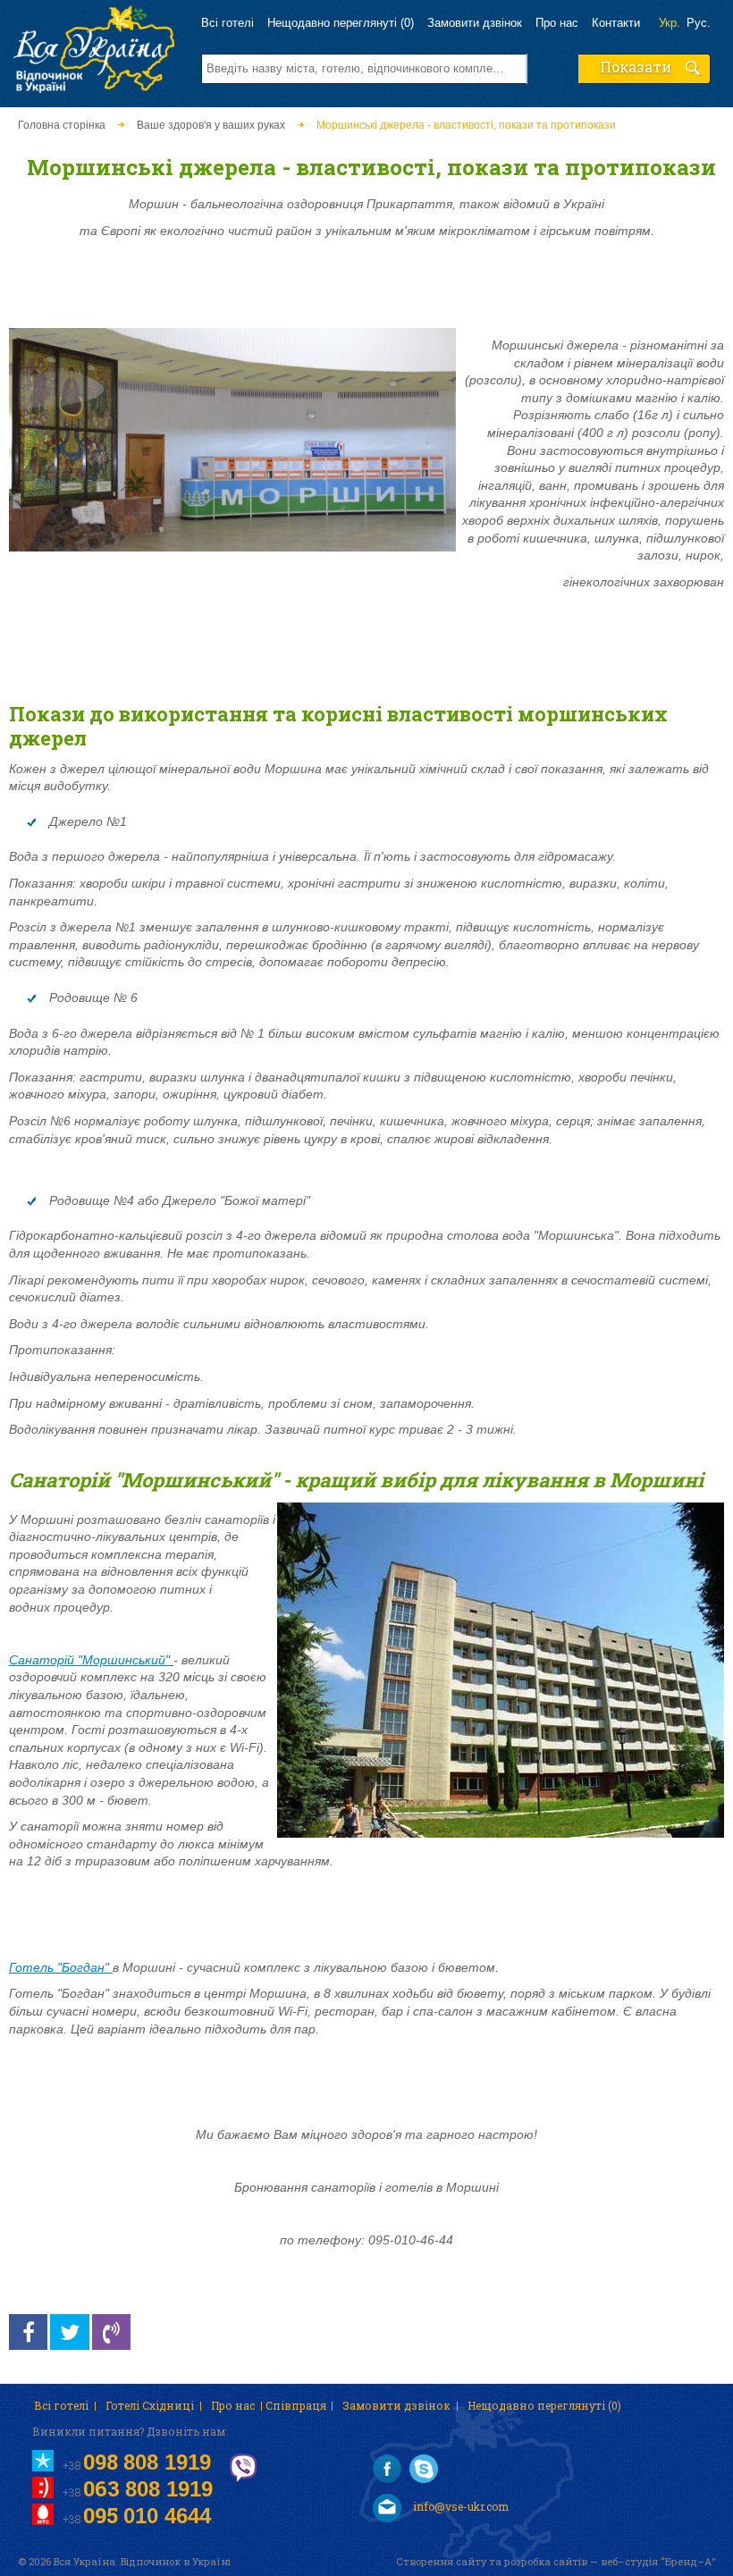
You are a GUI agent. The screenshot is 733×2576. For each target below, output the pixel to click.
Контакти (616, 23)
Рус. (699, 23)
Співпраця (296, 2405)
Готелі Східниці (150, 2405)
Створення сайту (441, 2561)
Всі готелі (227, 23)
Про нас (557, 23)
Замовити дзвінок (475, 23)
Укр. (670, 23)
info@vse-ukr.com (459, 2506)
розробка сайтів (546, 2561)
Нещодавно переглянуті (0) (341, 23)
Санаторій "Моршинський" (91, 1660)
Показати (636, 67)
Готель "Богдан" (61, 1967)
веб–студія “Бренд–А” (658, 2561)
